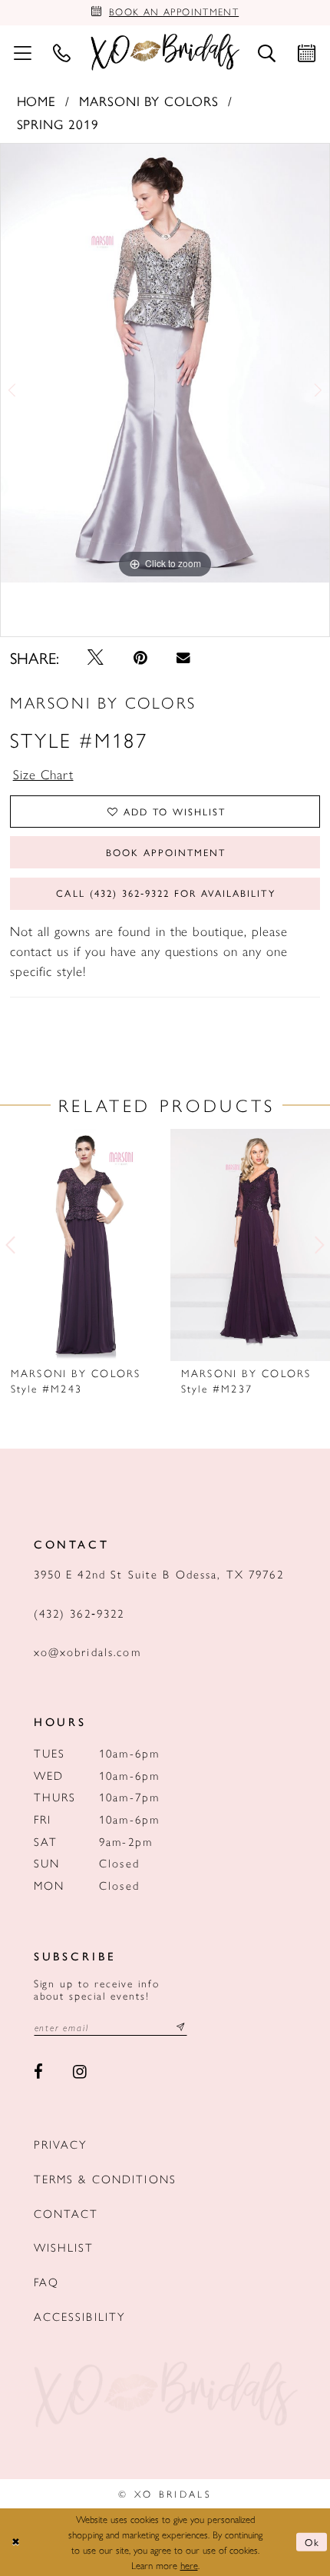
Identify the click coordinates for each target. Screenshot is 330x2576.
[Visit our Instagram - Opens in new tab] (80, 2071)
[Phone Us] (62, 52)
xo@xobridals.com (87, 1651)
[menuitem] (22, 52)
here (189, 2565)
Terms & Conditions (105, 2178)
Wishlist (64, 2247)
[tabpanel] (165, 363)
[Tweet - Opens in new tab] (96, 657)
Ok (312, 2542)
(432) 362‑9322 (79, 1613)
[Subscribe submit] (180, 2027)
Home (37, 100)
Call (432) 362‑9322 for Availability (165, 893)
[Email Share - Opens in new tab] (183, 658)
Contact (66, 2213)
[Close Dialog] (15, 2542)
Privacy (61, 2144)
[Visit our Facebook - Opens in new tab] (39, 2071)
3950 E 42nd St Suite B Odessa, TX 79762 (159, 1573)
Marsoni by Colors (149, 100)
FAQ (46, 2281)
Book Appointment (166, 852)
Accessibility (80, 2316)
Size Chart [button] (43, 773)
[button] (22, 52)
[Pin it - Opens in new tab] (140, 657)
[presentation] (80, 1245)
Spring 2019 (58, 123)
